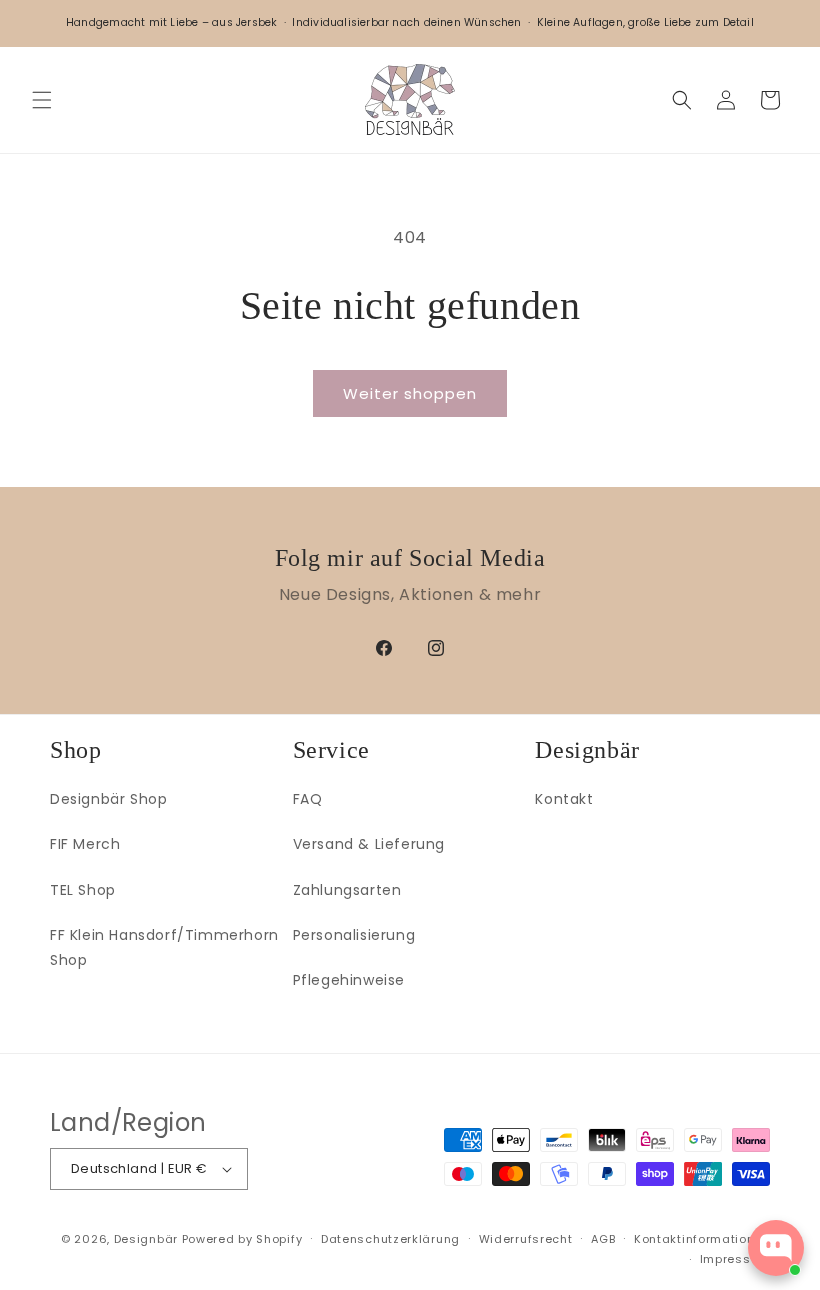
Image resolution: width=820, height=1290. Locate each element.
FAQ (308, 799)
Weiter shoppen (410, 393)
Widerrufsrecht (526, 1239)
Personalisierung (354, 935)
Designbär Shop (108, 799)
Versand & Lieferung (369, 844)
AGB (603, 1239)
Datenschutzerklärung (390, 1239)
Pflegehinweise (349, 980)
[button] (42, 100)
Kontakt (564, 799)
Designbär (146, 1239)
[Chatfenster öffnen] (776, 1248)
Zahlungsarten (347, 890)
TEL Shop (83, 890)
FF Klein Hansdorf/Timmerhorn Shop (164, 947)
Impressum (735, 1259)
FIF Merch (85, 844)
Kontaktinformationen (702, 1239)
